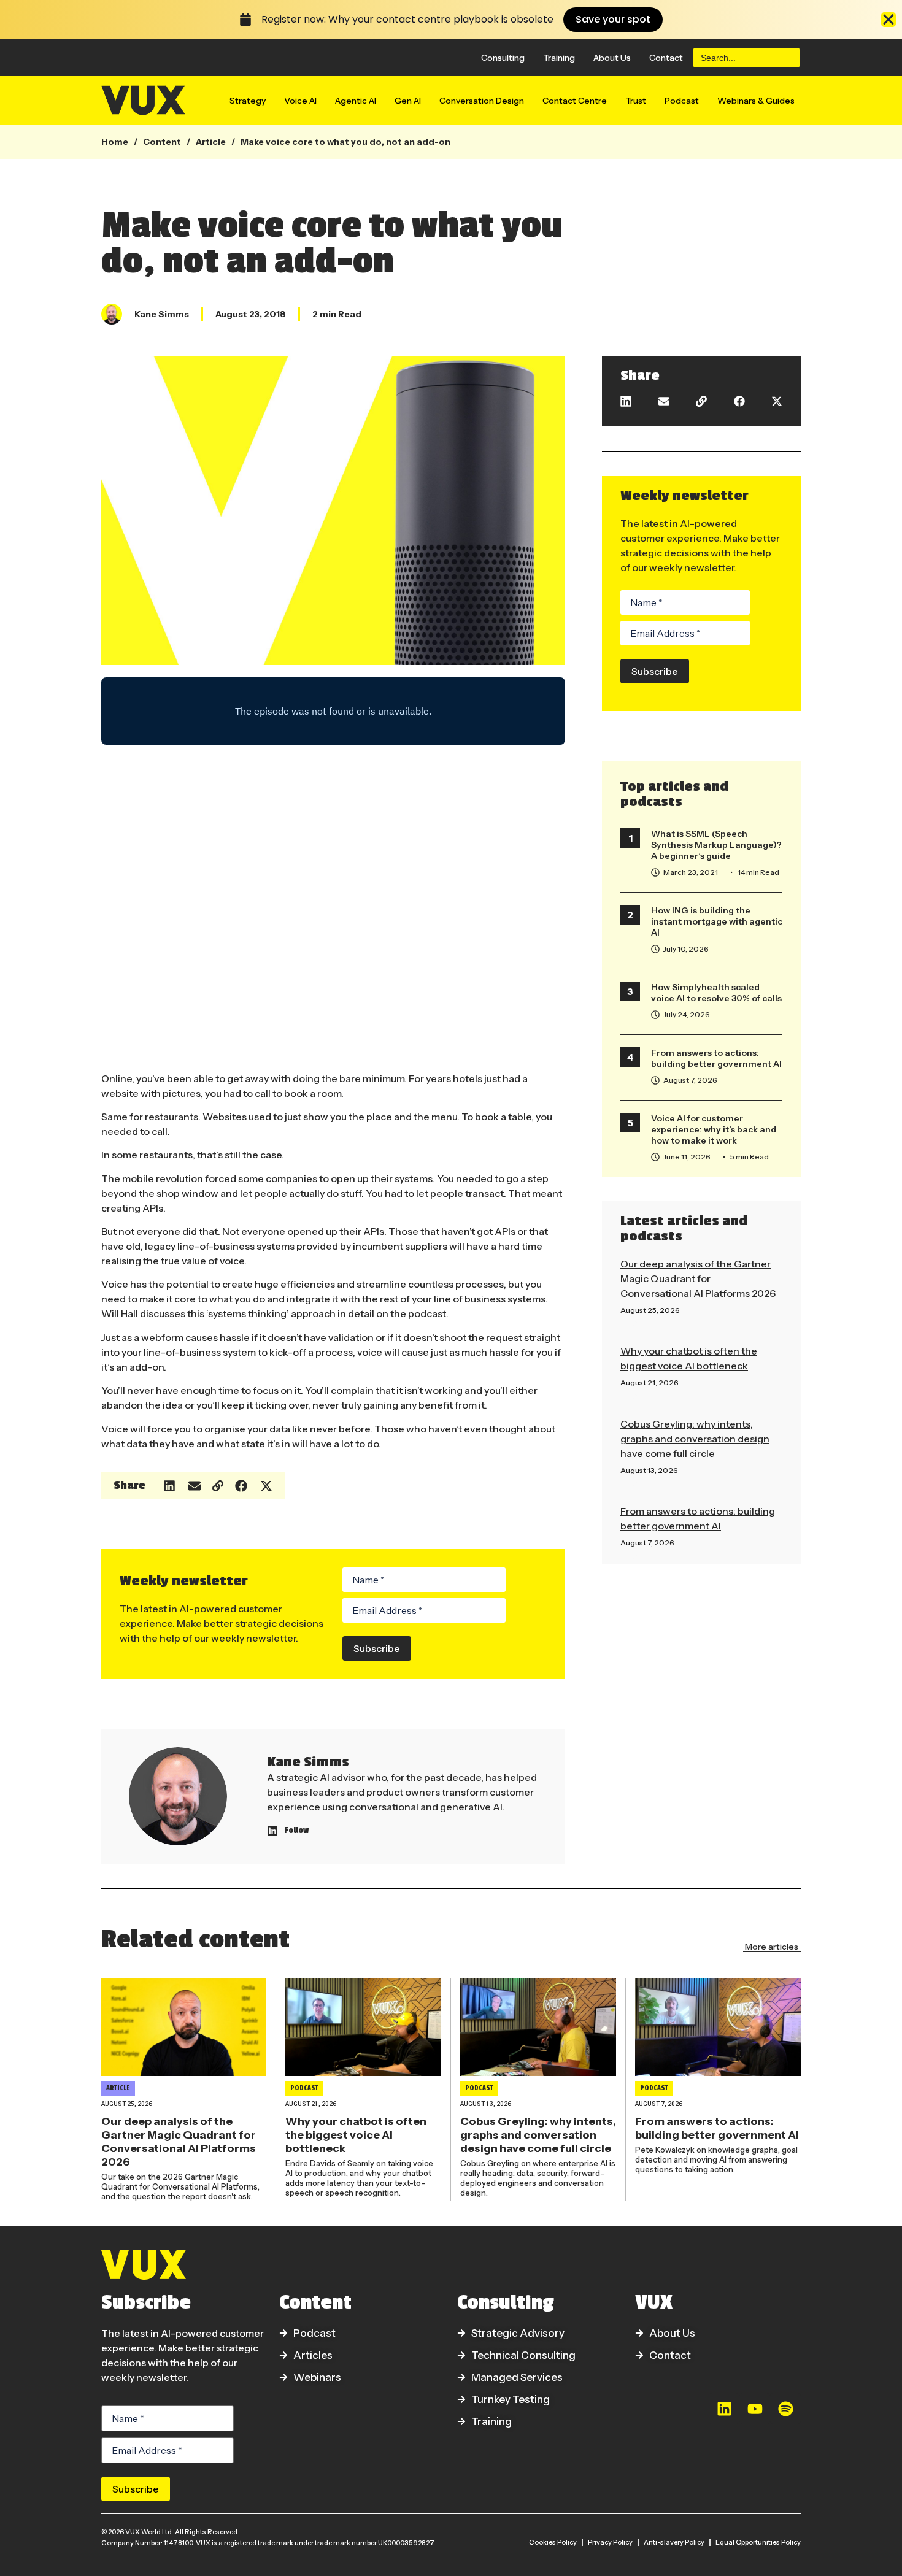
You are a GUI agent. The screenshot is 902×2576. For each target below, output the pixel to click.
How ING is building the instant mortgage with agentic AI (717, 921)
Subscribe (377, 1648)
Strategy (248, 101)
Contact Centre (575, 101)
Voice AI (300, 101)
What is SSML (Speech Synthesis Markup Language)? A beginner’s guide (716, 845)
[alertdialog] (451, 20)
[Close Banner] (889, 20)
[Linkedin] (724, 2409)
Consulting (503, 58)
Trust (636, 101)
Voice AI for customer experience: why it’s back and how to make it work (714, 1129)
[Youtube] (755, 2409)
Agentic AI (356, 101)
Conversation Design (482, 101)
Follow (296, 1830)
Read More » (642, 1323)
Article (211, 142)
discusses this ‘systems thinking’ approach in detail (257, 1313)
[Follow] (272, 1831)
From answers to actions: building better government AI (716, 1058)
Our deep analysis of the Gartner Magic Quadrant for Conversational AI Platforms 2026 (698, 1278)
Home (115, 142)
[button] (170, 1486)
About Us (612, 58)
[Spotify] (785, 2409)
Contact (666, 58)
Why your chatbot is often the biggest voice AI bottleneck (356, 2135)
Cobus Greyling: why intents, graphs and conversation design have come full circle (695, 1439)
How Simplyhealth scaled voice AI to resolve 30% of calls (716, 993)
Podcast (682, 101)
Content (162, 142)
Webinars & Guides (756, 101)
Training (559, 58)
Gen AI (408, 101)
